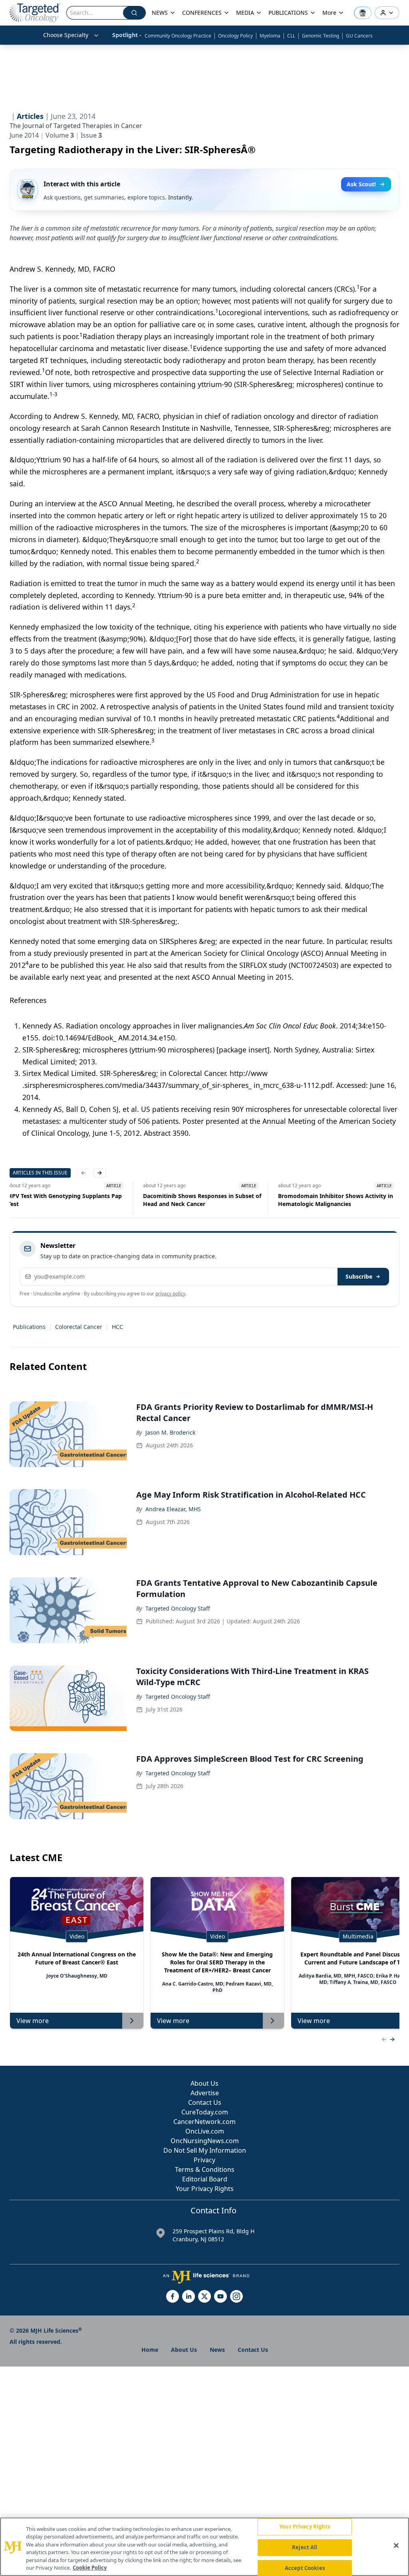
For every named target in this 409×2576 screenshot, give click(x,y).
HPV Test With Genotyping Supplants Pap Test (67, 1200)
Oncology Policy (235, 36)
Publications (29, 1327)
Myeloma (270, 36)
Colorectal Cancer (79, 1327)
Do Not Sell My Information (205, 2150)
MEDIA (245, 13)
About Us (204, 2083)
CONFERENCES (202, 13)
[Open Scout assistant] (363, 13)
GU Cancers (359, 36)
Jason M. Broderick (170, 1432)
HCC (117, 1327)
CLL (291, 36)
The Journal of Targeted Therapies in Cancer (76, 126)
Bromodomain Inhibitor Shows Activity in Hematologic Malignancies (338, 1200)
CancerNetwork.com (204, 2122)
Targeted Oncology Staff (178, 1608)
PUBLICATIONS (288, 13)
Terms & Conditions (205, 2169)
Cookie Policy (90, 2568)
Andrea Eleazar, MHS (173, 1509)
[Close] (396, 2546)
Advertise (205, 2093)
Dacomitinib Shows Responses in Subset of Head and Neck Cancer (204, 1200)
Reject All (305, 2547)
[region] (204, 2547)
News (217, 2350)
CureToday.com (205, 2112)
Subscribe (359, 1276)
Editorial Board (205, 2179)
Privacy (204, 2160)
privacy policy (170, 1294)
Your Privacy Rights (205, 2189)
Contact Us (205, 2102)
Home (150, 2350)
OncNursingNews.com (205, 2141)
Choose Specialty (66, 35)
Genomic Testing (321, 36)
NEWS (160, 13)
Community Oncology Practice (178, 36)
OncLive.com (205, 2131)
